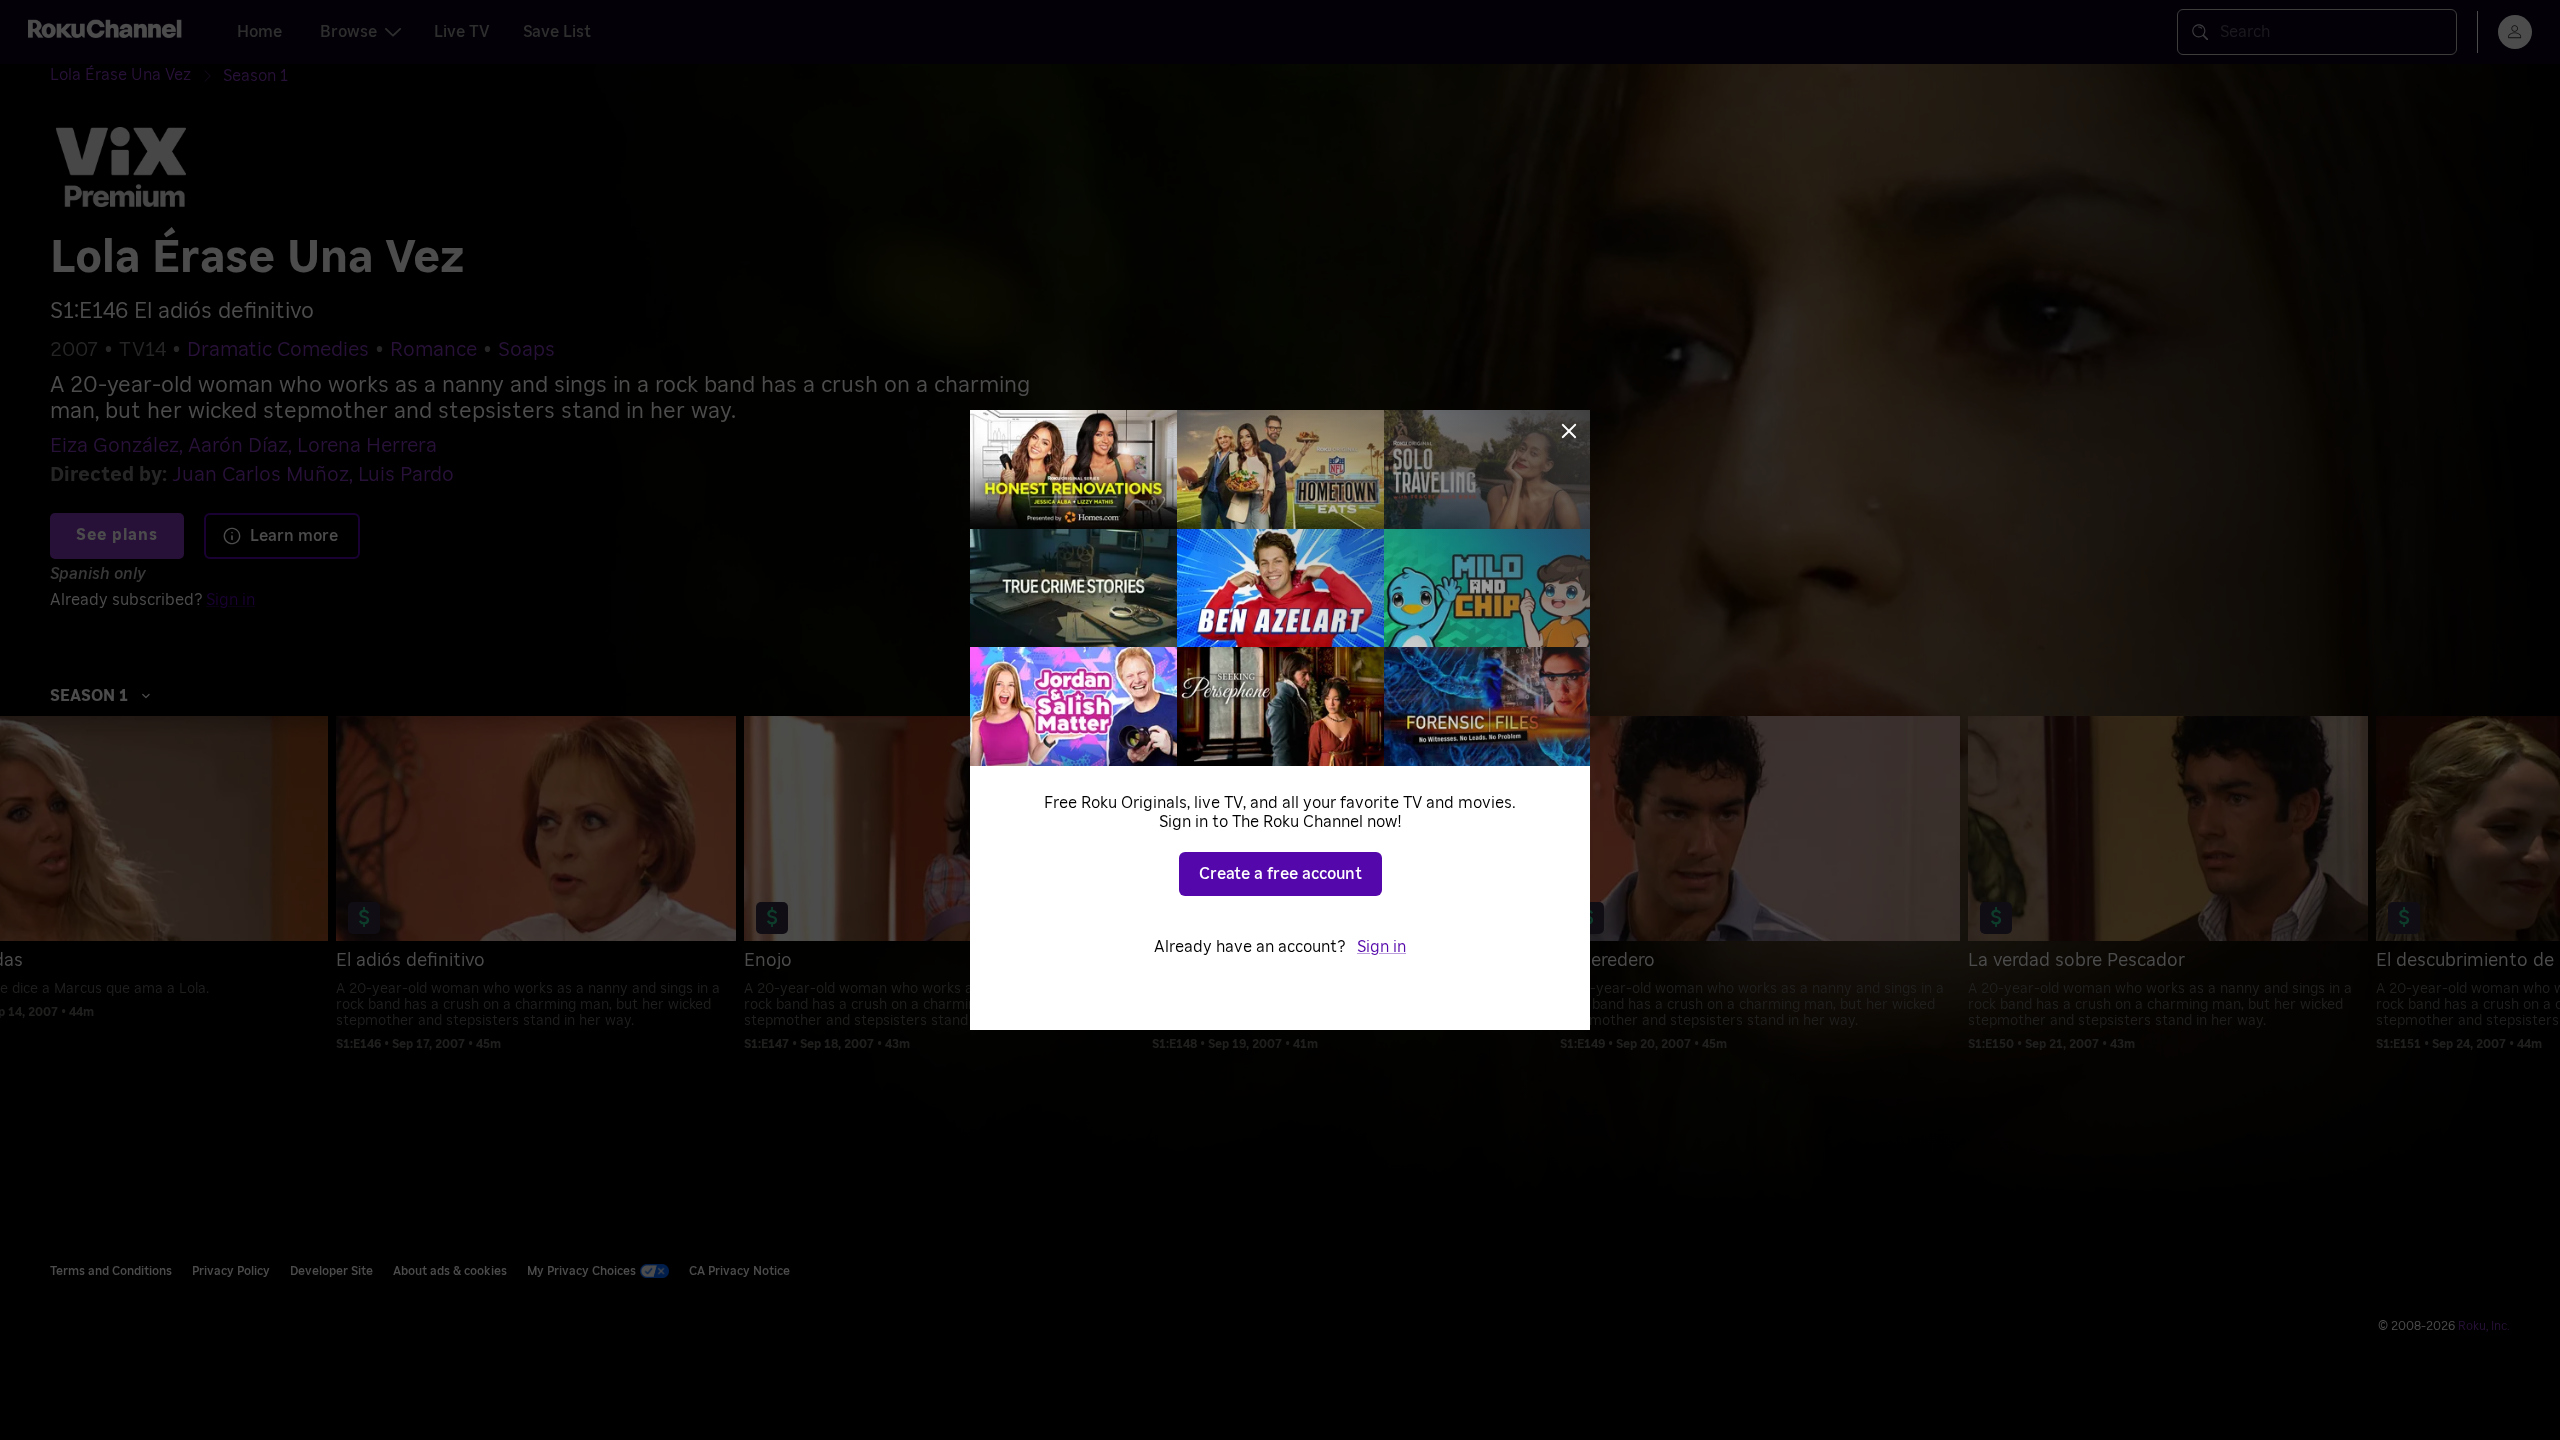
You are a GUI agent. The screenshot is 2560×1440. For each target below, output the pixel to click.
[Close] (1569, 431)
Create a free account (1280, 874)
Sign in (1381, 947)
